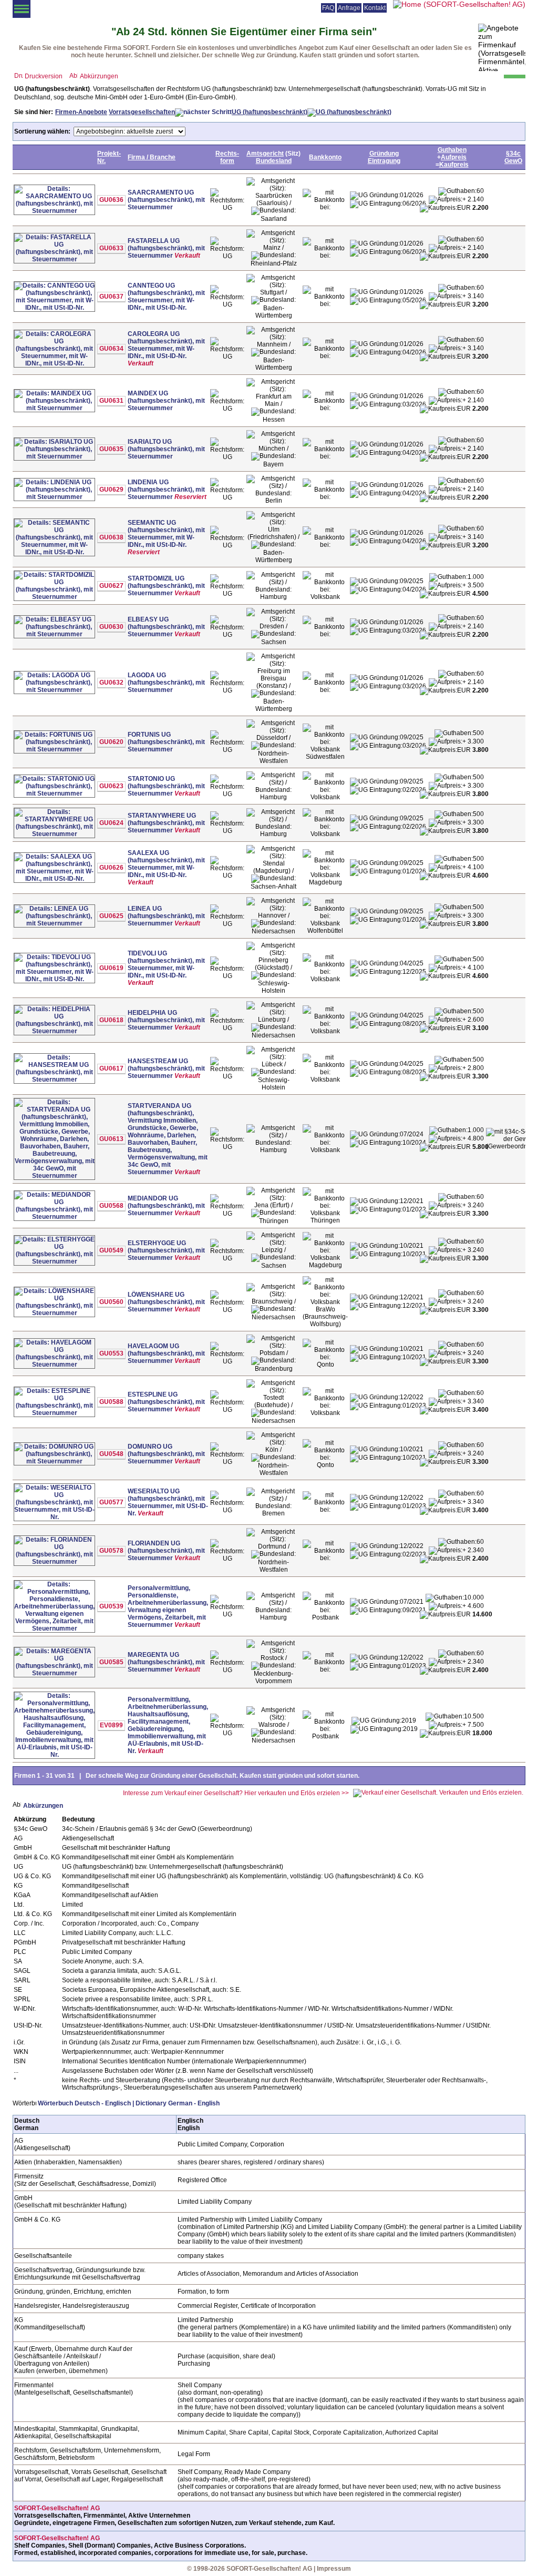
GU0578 (111, 1551)
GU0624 (111, 823)
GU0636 (111, 200)
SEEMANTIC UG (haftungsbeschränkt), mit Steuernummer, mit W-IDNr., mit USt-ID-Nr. (166, 534)
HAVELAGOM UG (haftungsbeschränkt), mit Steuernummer (166, 1353)
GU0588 (111, 1402)
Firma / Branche (152, 157)
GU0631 (111, 401)
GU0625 (111, 916)
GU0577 (111, 1502)
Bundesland (274, 161)
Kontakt (375, 8)
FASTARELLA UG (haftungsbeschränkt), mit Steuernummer (166, 248)
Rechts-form (227, 157)
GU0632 (111, 683)
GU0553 (111, 1353)
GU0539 (111, 1606)
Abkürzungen (99, 76)
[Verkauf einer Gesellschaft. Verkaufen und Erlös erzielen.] (438, 1793)
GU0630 (111, 627)
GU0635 (111, 449)
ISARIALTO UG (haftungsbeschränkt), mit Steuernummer (166, 449)
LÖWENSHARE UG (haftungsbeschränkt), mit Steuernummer (166, 1302)
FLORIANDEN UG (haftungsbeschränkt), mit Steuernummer (166, 1551)
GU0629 (111, 490)
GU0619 (111, 968)
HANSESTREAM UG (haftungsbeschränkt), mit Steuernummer (166, 1068)
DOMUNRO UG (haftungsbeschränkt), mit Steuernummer (166, 1454)
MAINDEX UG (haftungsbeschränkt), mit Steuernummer (166, 401)
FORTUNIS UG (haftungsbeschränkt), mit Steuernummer (166, 742)
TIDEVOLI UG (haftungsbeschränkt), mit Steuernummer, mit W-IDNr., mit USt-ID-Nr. (166, 964)
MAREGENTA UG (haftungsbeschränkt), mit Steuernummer (166, 1662)
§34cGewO (513, 157)
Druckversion (44, 76)
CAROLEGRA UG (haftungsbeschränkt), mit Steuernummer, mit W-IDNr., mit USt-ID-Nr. (166, 345)
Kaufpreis (454, 165)
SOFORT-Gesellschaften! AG (57, 2508)
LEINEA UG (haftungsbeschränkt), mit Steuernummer (166, 916)
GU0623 (111, 786)
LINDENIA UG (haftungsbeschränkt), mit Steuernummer (166, 490)
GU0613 (111, 1139)
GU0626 (111, 868)
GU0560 (111, 1302)
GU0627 (111, 586)
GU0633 (111, 248)
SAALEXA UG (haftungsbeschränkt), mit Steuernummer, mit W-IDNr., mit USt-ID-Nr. (166, 864)
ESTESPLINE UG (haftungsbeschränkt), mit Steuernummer (166, 1402)
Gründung (384, 154)
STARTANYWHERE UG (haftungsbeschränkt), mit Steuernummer (166, 823)
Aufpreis (454, 157)
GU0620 (111, 742)
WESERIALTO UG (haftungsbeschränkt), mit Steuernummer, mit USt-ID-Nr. (168, 1502)
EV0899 (111, 1725)
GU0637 (111, 297)
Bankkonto (325, 157)
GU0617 (111, 1068)
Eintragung (384, 161)
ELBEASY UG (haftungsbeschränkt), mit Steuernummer (166, 627)
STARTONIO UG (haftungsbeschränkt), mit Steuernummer (166, 786)
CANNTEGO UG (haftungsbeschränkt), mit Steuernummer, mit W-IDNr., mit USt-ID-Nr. (166, 297)
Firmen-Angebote (81, 112)
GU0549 (111, 1250)
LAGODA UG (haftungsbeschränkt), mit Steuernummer (166, 683)
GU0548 (111, 1454)
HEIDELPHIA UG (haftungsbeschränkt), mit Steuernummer (166, 1020)
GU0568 (111, 1206)
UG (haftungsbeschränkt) (270, 112)
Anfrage (349, 8)
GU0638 (111, 537)
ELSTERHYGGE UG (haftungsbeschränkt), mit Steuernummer (166, 1250)
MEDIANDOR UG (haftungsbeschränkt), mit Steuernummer (166, 1206)
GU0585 (111, 1662)
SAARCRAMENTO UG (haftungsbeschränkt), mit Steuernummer (166, 200)
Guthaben (452, 150)
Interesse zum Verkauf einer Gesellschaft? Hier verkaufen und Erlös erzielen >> (236, 1793)
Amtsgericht (265, 154)
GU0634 (111, 349)
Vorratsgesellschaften (142, 112)
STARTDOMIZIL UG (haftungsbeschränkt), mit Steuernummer (166, 586)
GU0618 (111, 1020)
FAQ (328, 8)
